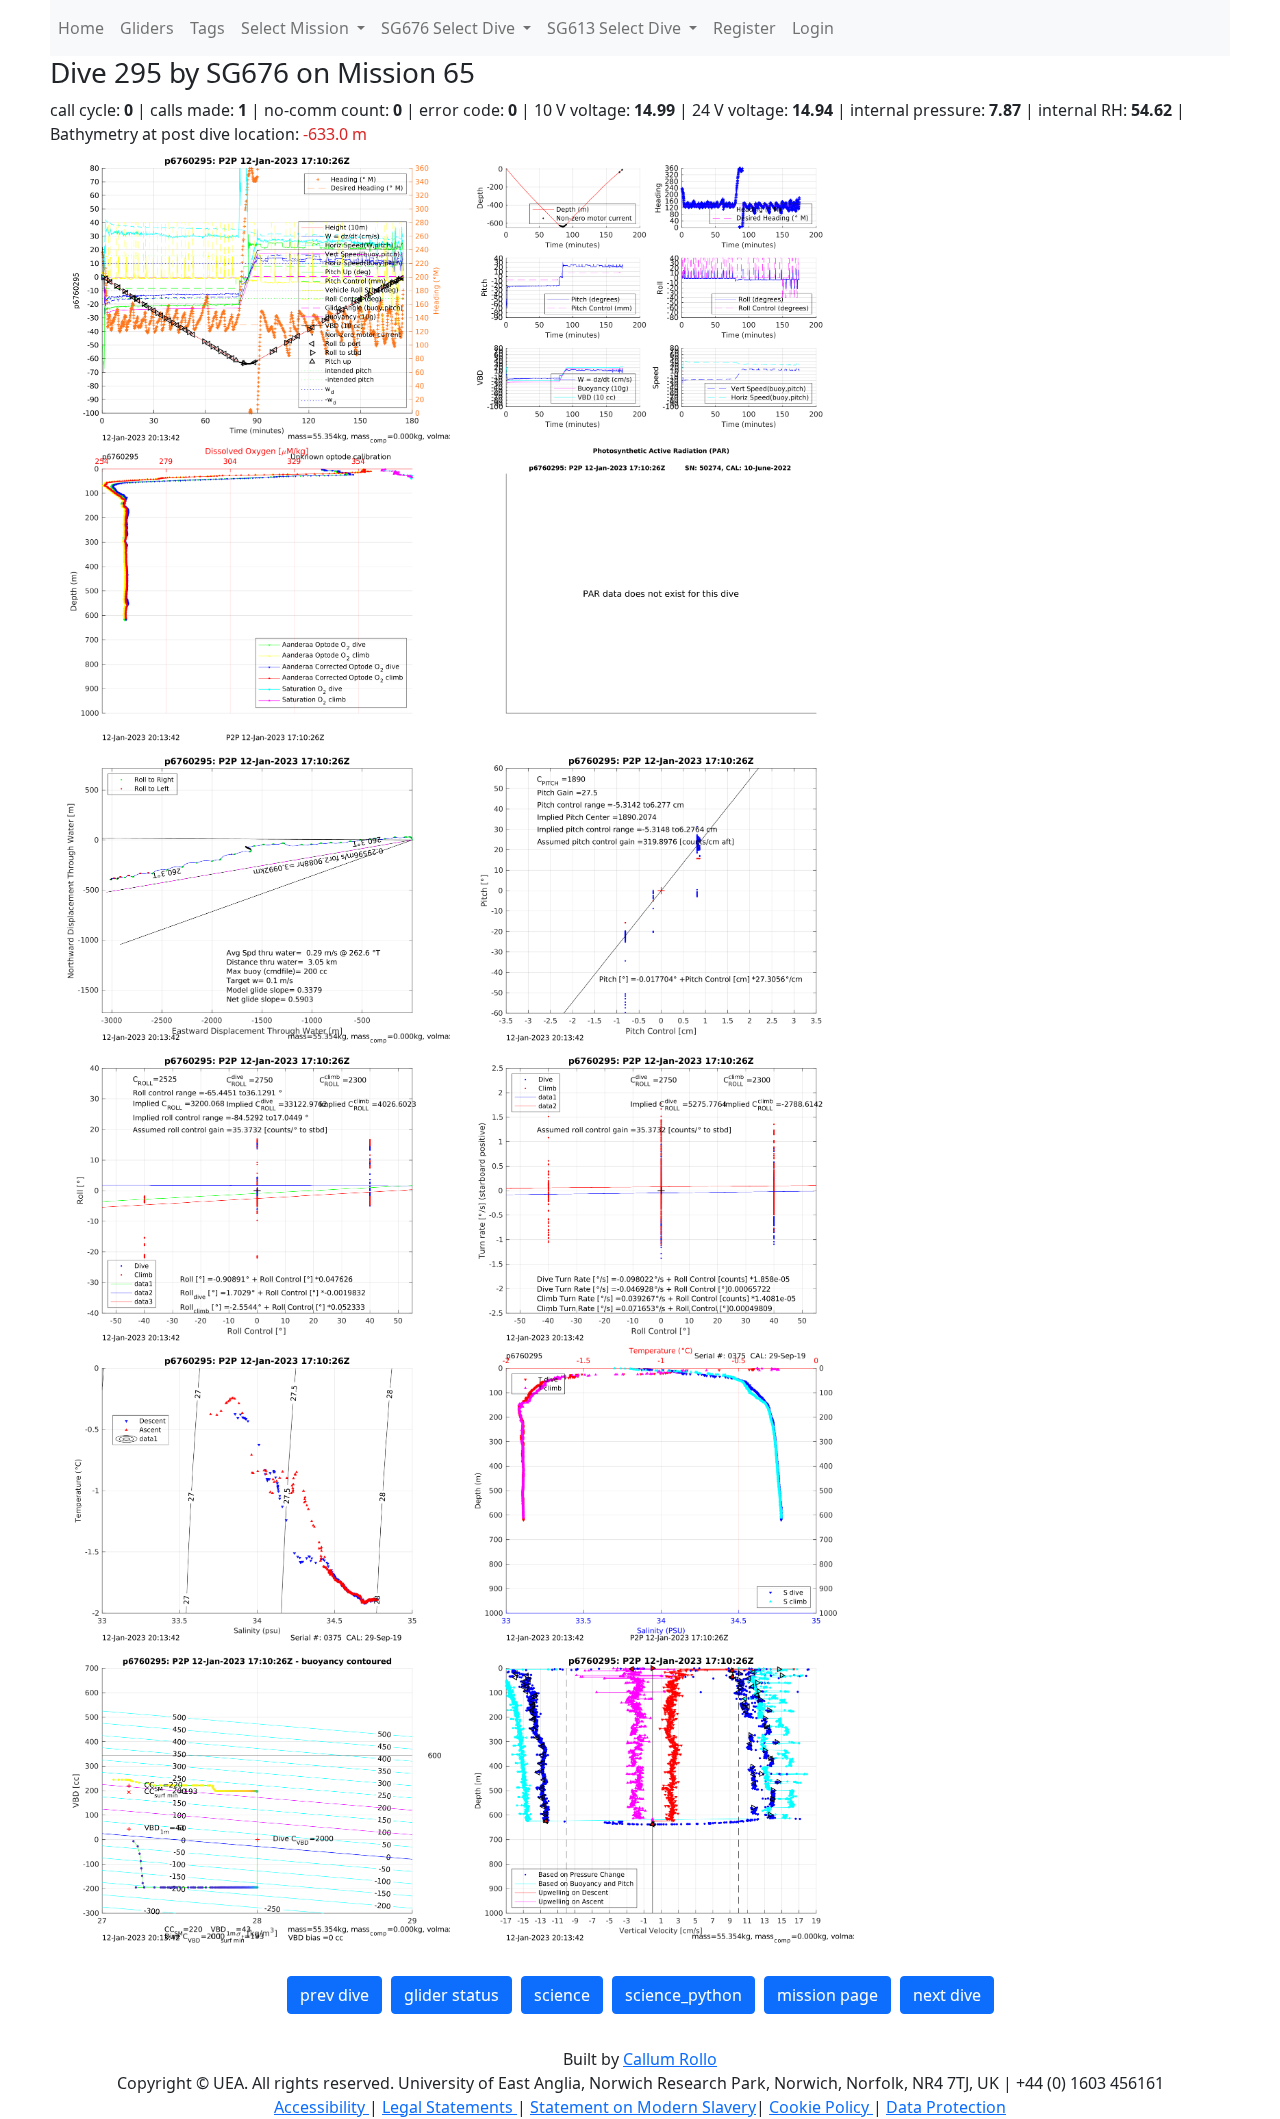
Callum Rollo (670, 2059)
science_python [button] (683, 1995)
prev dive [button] (334, 1995)
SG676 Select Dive (450, 28)
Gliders (147, 28)
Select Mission (297, 28)
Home (81, 28)
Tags (207, 28)
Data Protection (946, 2107)
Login (813, 28)
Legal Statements (449, 2107)
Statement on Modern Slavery (643, 2107)
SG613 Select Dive (616, 28)
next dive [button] (947, 1995)
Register (744, 28)
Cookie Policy (821, 2107)
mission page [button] (827, 1995)
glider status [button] (451, 1995)
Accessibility (321, 2107)
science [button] (562, 1995)
